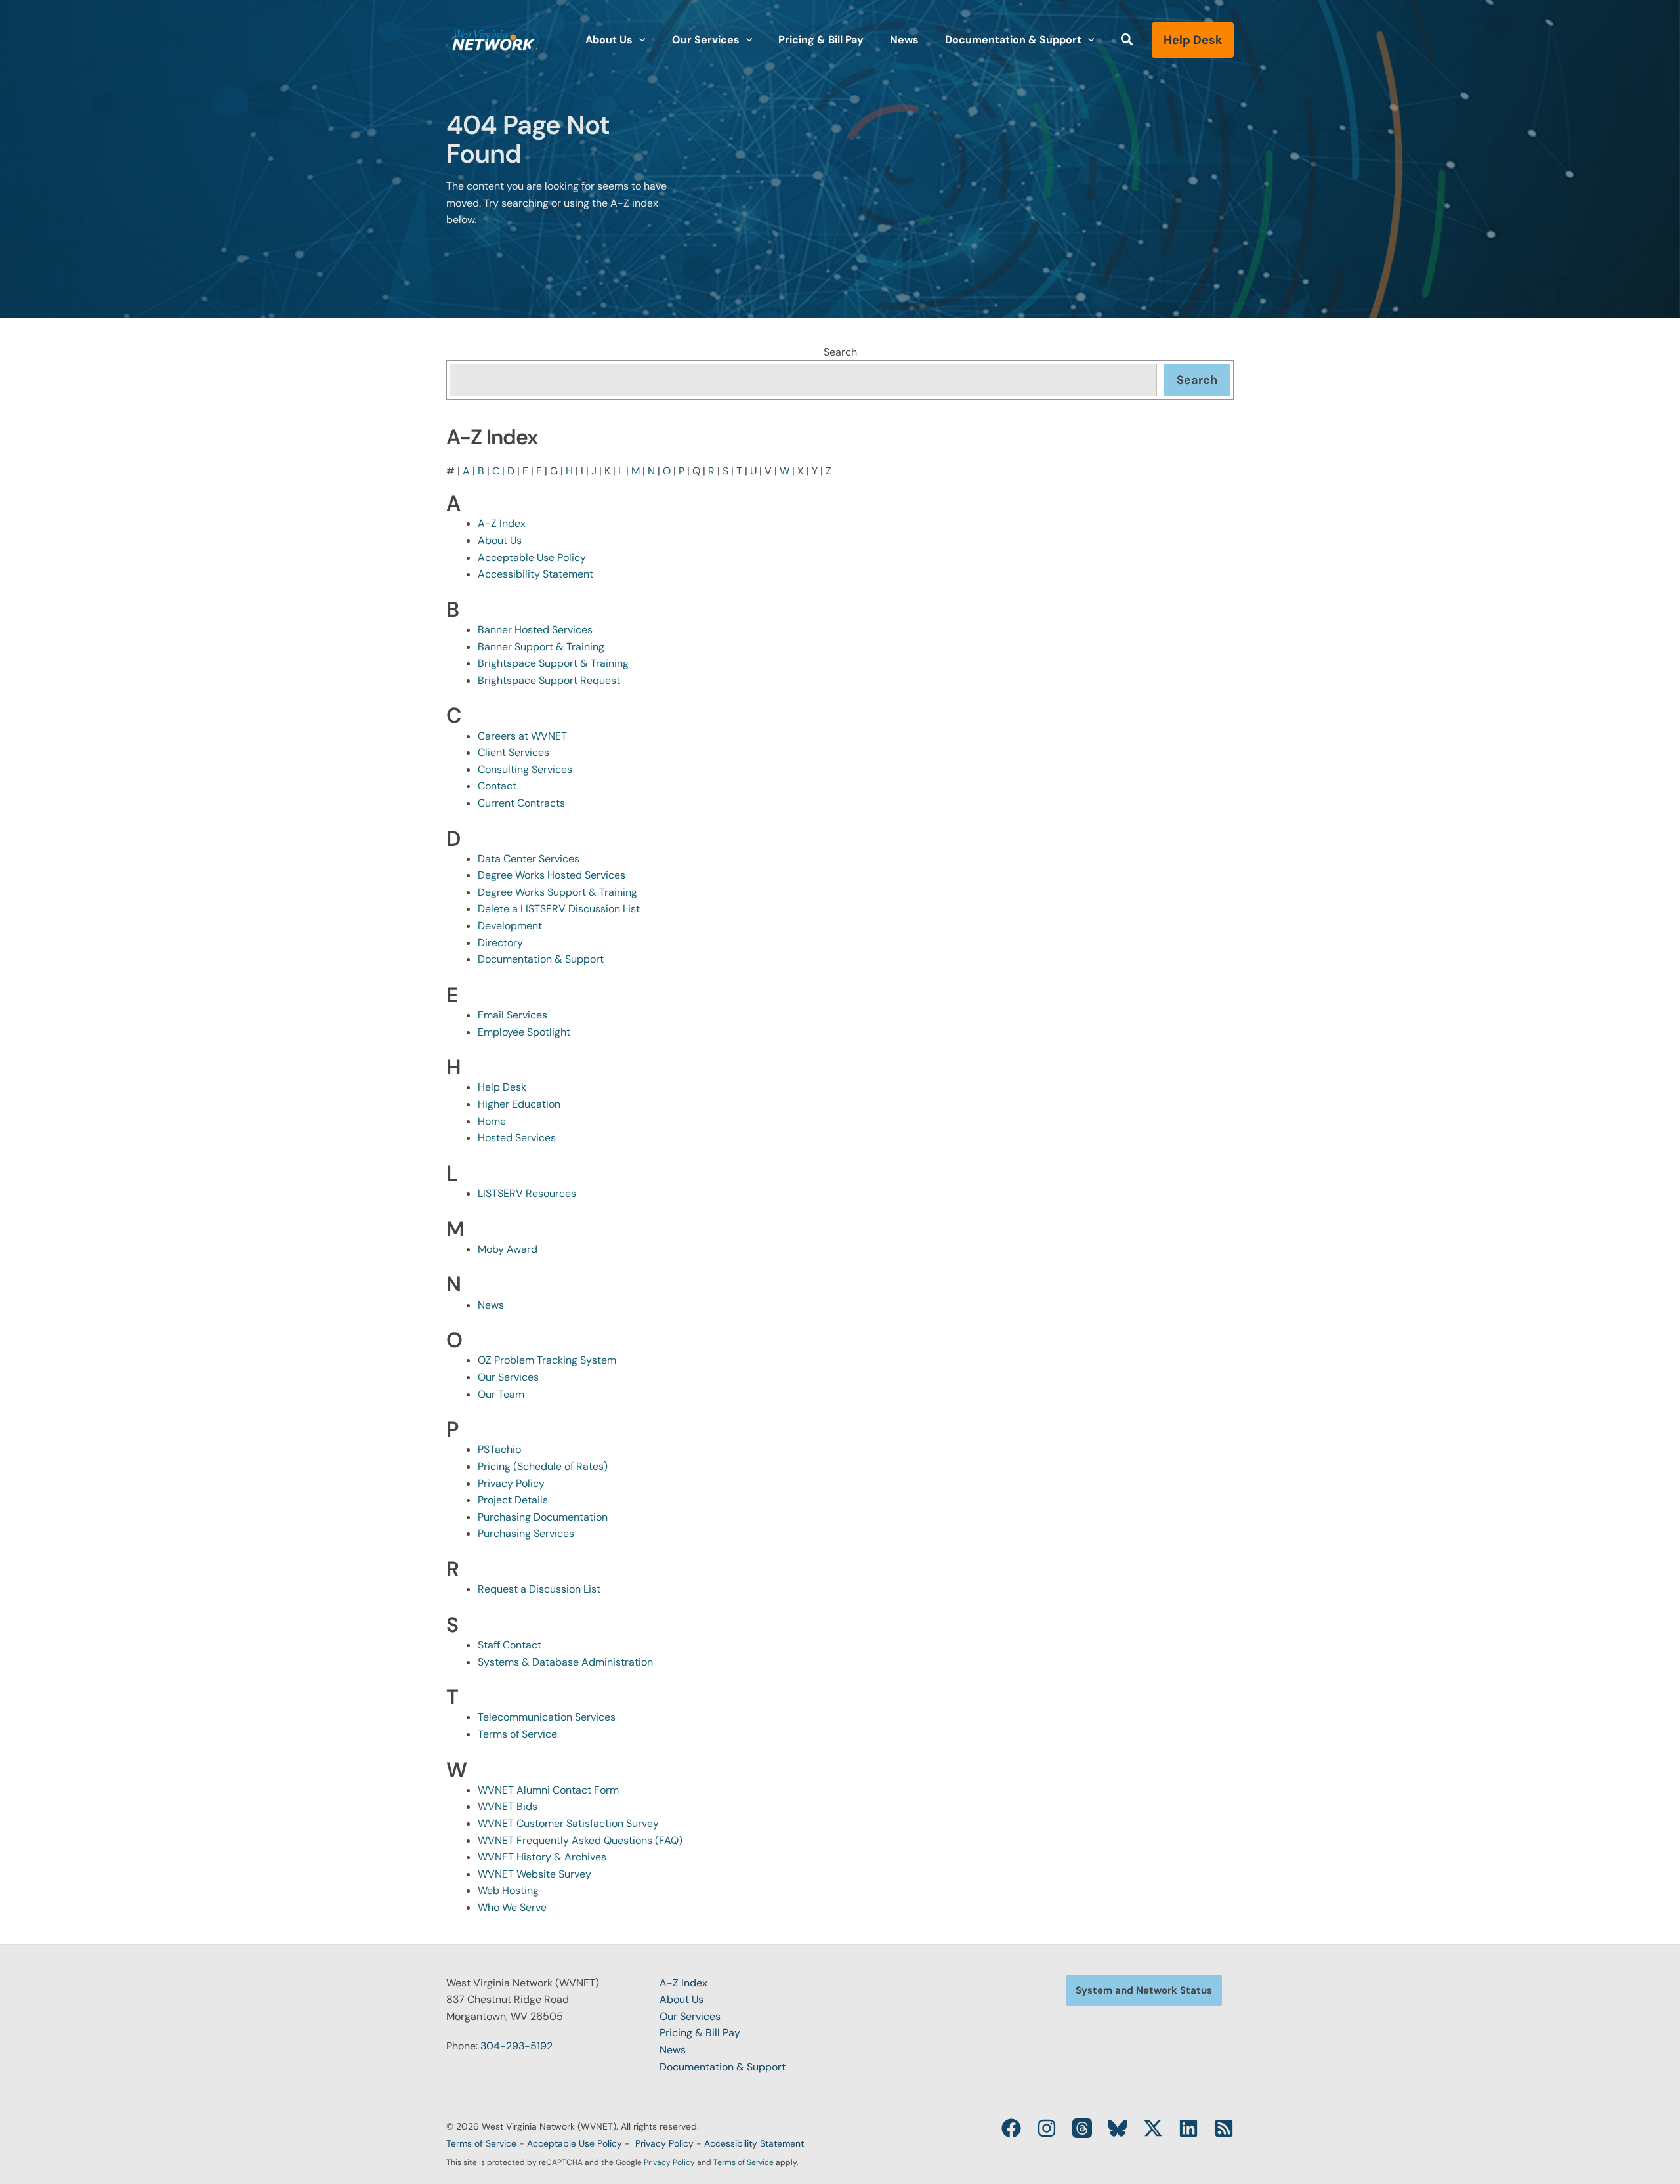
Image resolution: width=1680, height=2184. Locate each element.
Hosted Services (517, 1138)
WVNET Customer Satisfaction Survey (568, 1823)
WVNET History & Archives (542, 1857)
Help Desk (502, 1087)
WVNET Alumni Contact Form (548, 1790)
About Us (500, 540)
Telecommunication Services (547, 1717)
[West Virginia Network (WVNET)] (495, 39)
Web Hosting (508, 1890)
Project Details (513, 1500)
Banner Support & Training (541, 647)
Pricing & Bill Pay (700, 2033)
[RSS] (1224, 2128)
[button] (639, 40)
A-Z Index (502, 523)
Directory (500, 943)
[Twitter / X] (1153, 2128)
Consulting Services (525, 769)
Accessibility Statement (535, 574)
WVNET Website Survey (535, 1874)
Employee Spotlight (524, 1032)
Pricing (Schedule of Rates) (543, 1466)
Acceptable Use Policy (532, 557)
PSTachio (499, 1449)
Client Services (514, 752)
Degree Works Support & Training (557, 892)
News (491, 1305)
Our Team (501, 1394)
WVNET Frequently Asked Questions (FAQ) (580, 1840)
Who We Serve (512, 1907)
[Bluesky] (1118, 2128)
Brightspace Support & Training (553, 663)
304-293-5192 (516, 2046)
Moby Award (508, 1249)
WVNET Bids (508, 1806)
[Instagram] (1047, 2128)
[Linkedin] (1188, 2128)
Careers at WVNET (522, 736)
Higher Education (519, 1104)
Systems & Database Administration (565, 1662)
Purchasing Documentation (543, 1517)
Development (510, 926)
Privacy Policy (511, 1483)
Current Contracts (521, 803)
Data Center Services (529, 859)
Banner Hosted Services (535, 630)
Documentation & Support (541, 959)
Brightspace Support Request (549, 680)
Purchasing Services (526, 1533)
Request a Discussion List (539, 1589)
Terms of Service (517, 1734)
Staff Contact (510, 1645)
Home (492, 1121)
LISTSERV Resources (527, 1193)
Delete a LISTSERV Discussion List (559, 909)
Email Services (513, 1015)
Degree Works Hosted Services (552, 875)
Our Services (508, 1377)
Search (840, 352)
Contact (497, 786)
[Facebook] (1011, 2128)
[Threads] (1082, 2128)
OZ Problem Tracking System (547, 1360)
